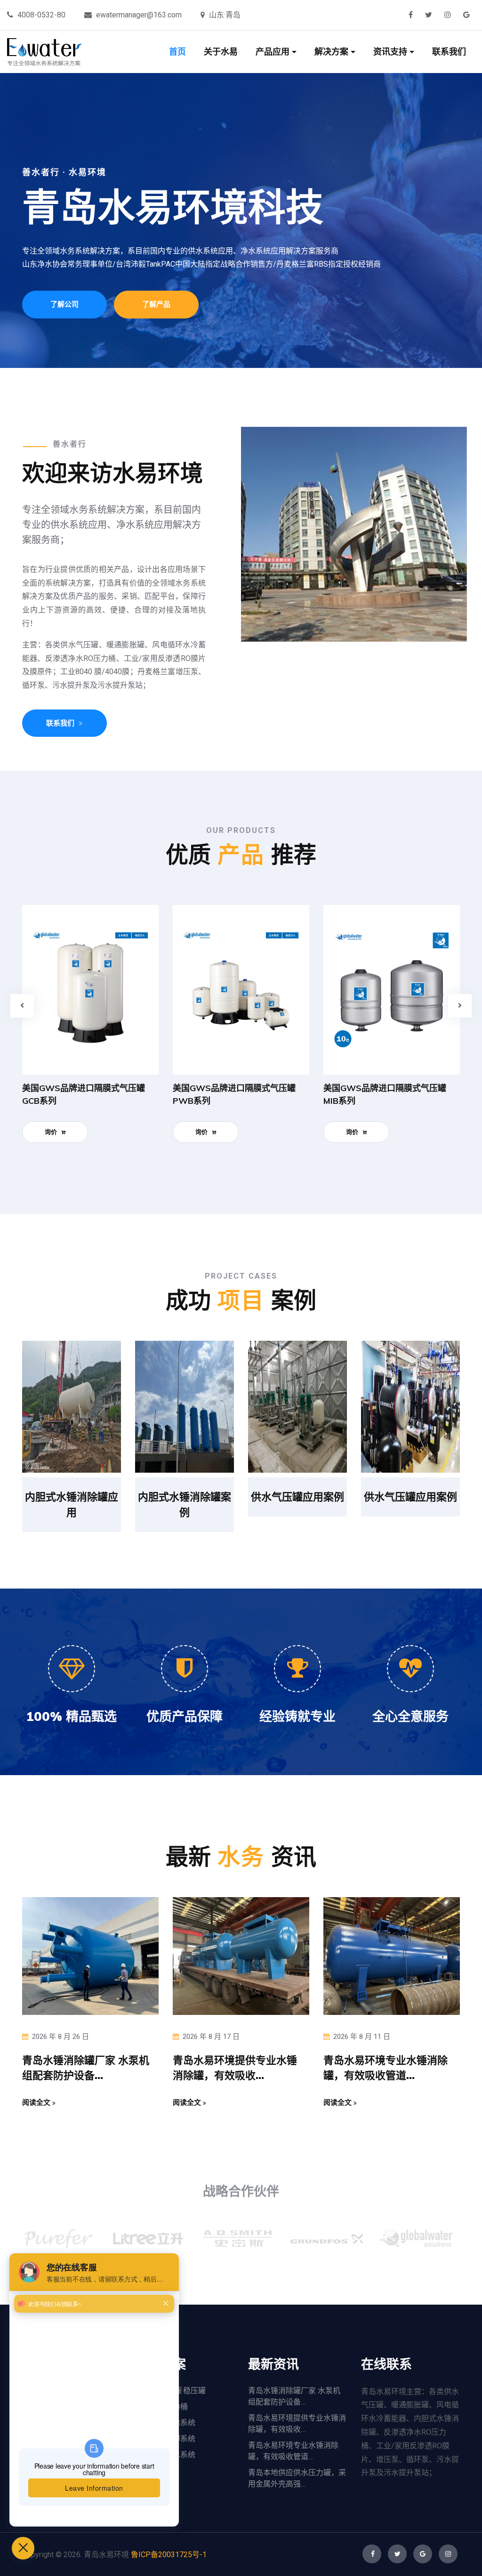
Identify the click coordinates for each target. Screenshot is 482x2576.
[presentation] (22, 1006)
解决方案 (333, 52)
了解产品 (156, 304)
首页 (177, 52)
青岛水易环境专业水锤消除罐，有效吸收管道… (293, 2451)
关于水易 (221, 52)
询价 (52, 1132)
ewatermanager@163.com (139, 15)
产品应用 (274, 52)
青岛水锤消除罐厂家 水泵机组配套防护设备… (294, 2396)
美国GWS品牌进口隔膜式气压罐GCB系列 (84, 1094)
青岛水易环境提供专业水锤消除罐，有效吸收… (297, 2424)
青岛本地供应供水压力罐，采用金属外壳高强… (297, 2478)
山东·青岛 (225, 15)
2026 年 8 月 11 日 (362, 2037)
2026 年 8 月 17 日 (211, 2037)
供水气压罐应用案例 (297, 1497)
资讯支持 (391, 52)
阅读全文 (37, 2102)
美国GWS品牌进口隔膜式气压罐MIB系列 (385, 1094)
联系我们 (449, 52)
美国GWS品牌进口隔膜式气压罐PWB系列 (234, 1094)
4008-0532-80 (41, 15)
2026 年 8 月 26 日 (60, 2037)
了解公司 (64, 304)
